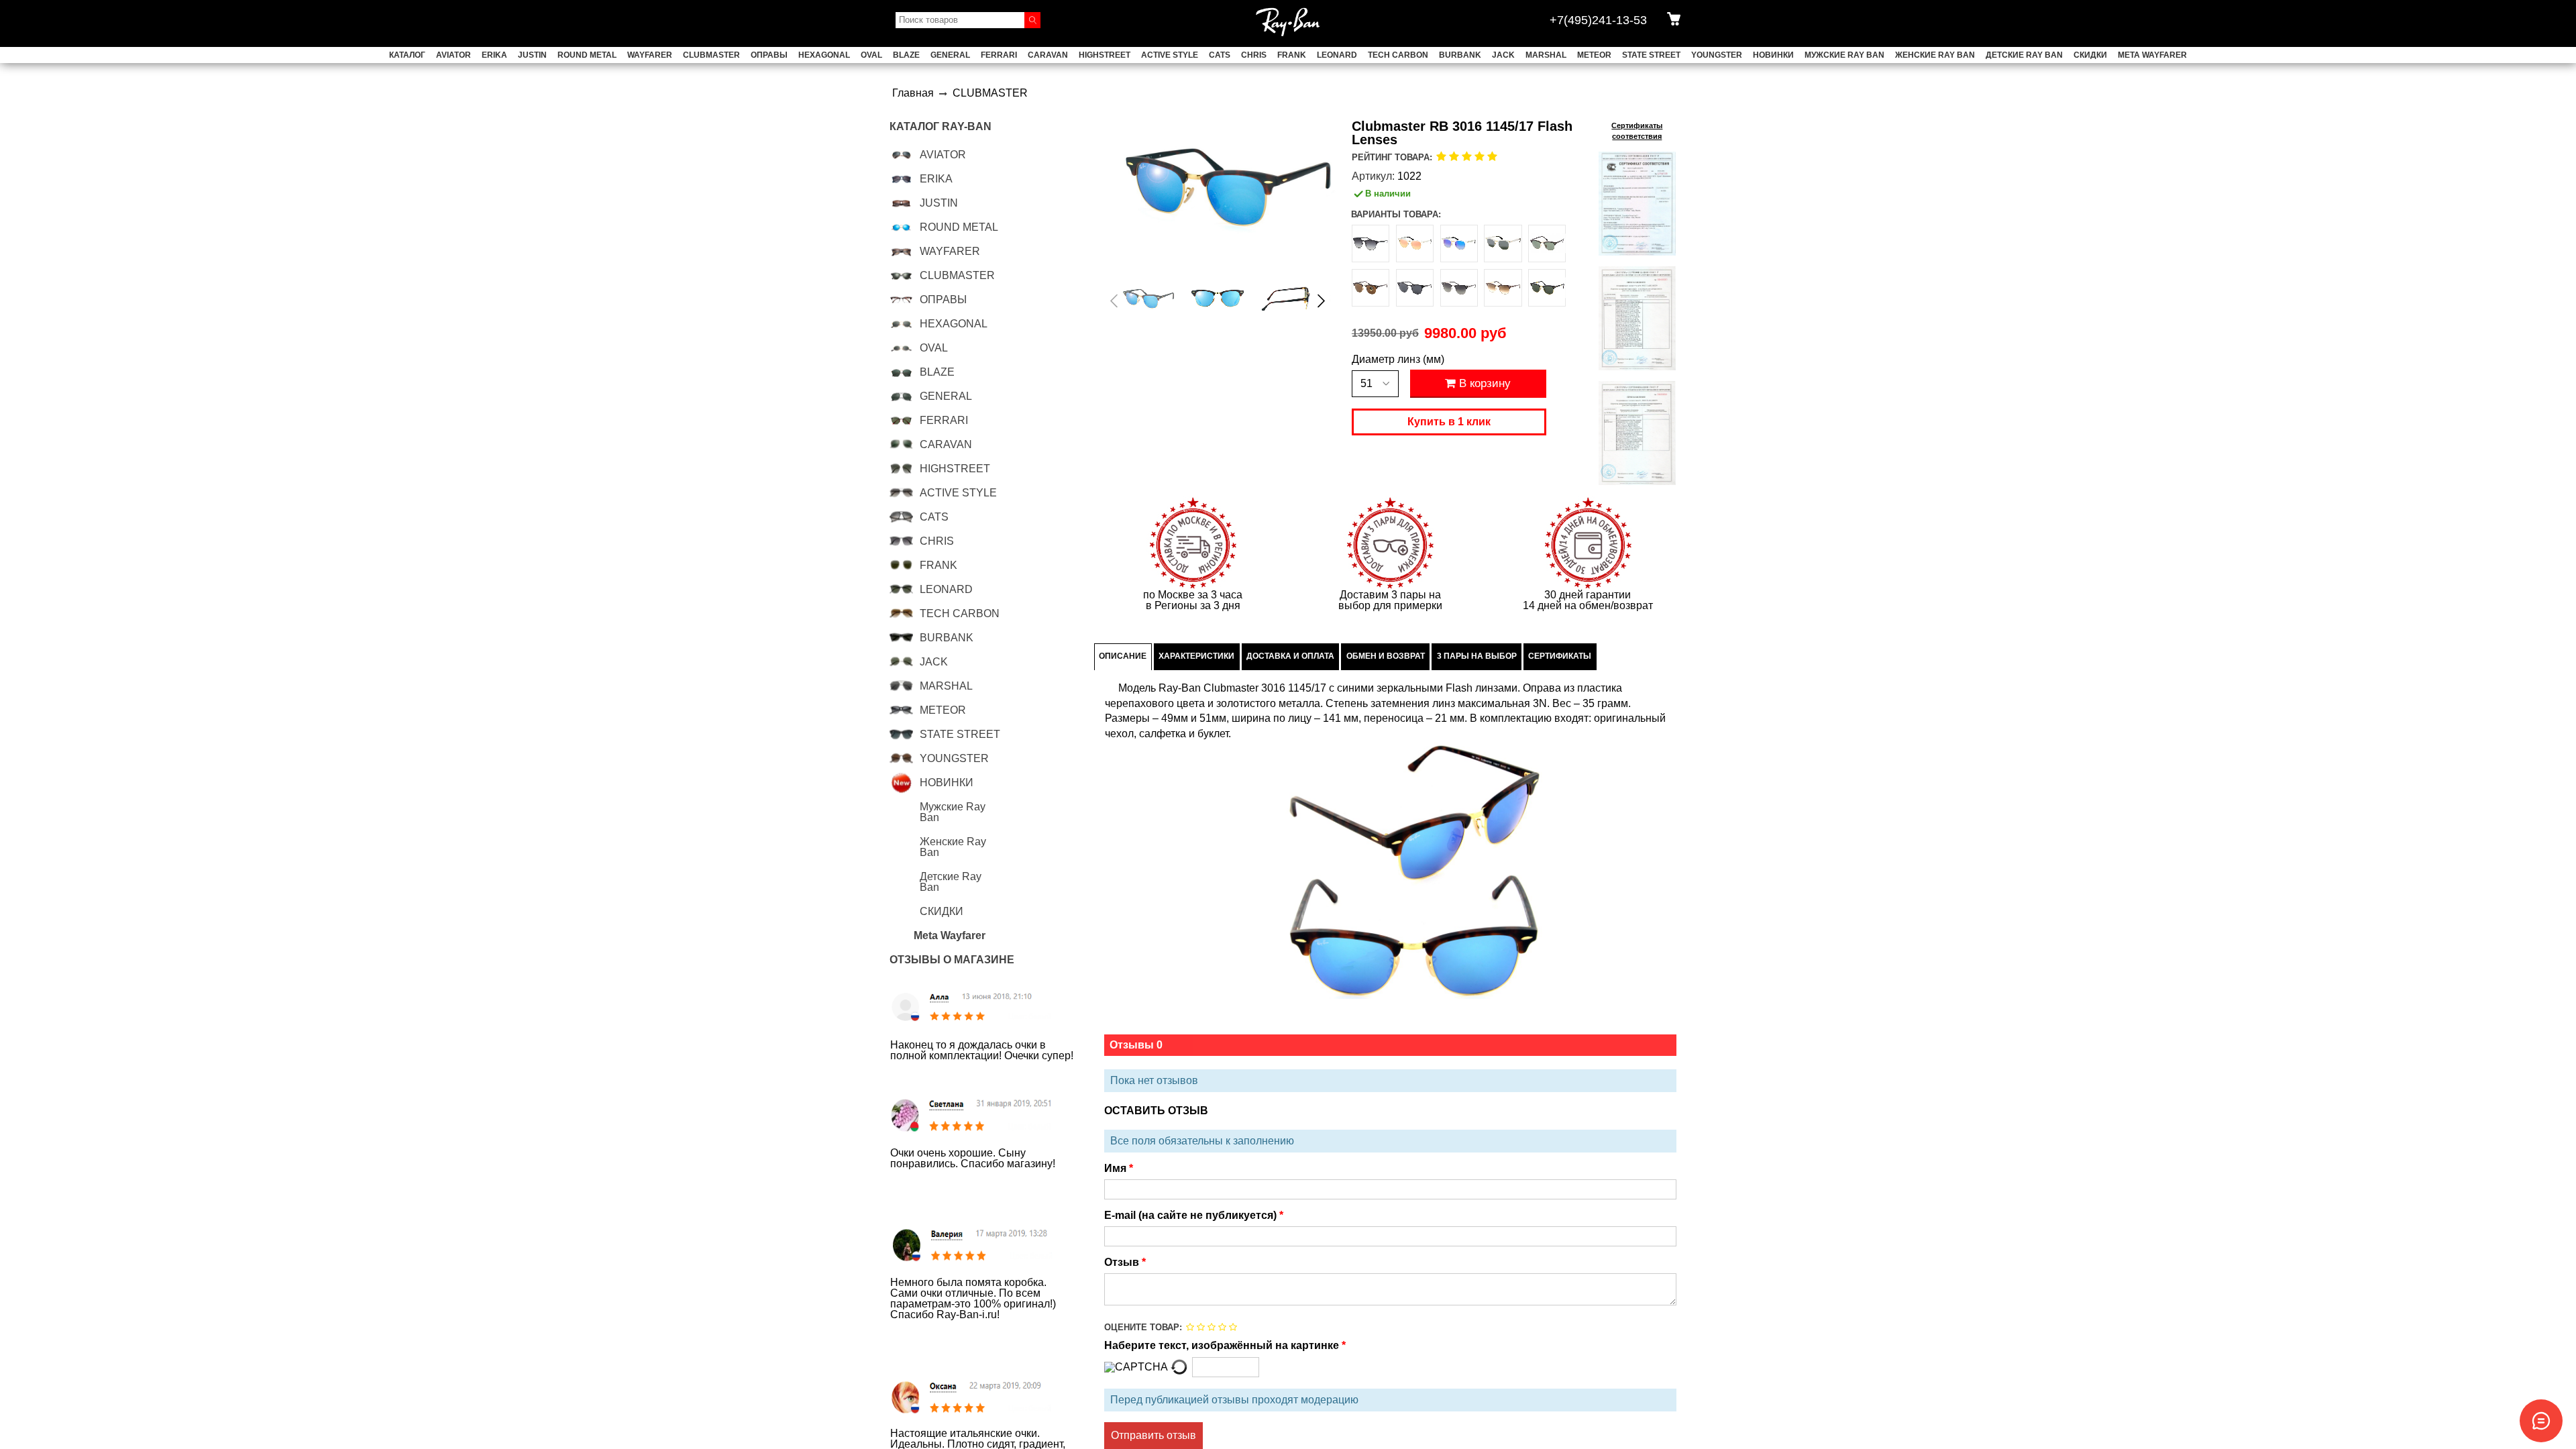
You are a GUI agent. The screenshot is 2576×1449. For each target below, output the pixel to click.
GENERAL (950, 55)
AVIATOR (453, 55)
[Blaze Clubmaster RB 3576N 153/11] (1371, 244)
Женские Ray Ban (1935, 55)
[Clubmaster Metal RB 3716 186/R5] (1415, 288)
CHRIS (1254, 55)
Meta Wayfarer (2152, 55)
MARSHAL (1546, 55)
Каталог (407, 55)
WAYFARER (650, 55)
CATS (1220, 55)
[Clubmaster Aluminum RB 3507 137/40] (1503, 244)
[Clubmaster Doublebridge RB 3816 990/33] (1371, 288)
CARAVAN (1048, 55)
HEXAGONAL (824, 55)
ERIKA (494, 55)
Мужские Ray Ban (1844, 55)
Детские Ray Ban (2024, 55)
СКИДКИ (2090, 55)
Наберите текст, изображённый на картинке (1223, 1346)
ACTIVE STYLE (1170, 55)
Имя (1117, 1169)
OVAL (871, 55)
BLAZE (906, 55)
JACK (1503, 55)
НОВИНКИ (1773, 55)
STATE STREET (1651, 55)
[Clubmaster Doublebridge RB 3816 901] (1547, 244)
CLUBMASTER (711, 55)
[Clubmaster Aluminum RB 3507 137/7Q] (1459, 244)
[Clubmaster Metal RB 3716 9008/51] (1503, 288)
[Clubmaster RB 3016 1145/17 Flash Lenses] (1149, 298)
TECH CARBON (1398, 55)
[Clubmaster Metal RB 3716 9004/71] (1459, 288)
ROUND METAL (587, 55)
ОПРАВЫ (769, 55)
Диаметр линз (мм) (1398, 360)
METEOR (1594, 55)
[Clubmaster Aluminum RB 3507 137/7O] (1415, 244)
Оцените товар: (1143, 1327)
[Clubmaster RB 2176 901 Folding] (1547, 288)
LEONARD (1337, 55)
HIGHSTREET (1105, 55)
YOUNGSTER (1717, 55)
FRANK (1292, 55)
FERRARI (999, 55)
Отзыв (1123, 1263)
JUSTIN (532, 55)
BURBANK (1460, 55)
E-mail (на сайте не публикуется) (1192, 1216)
